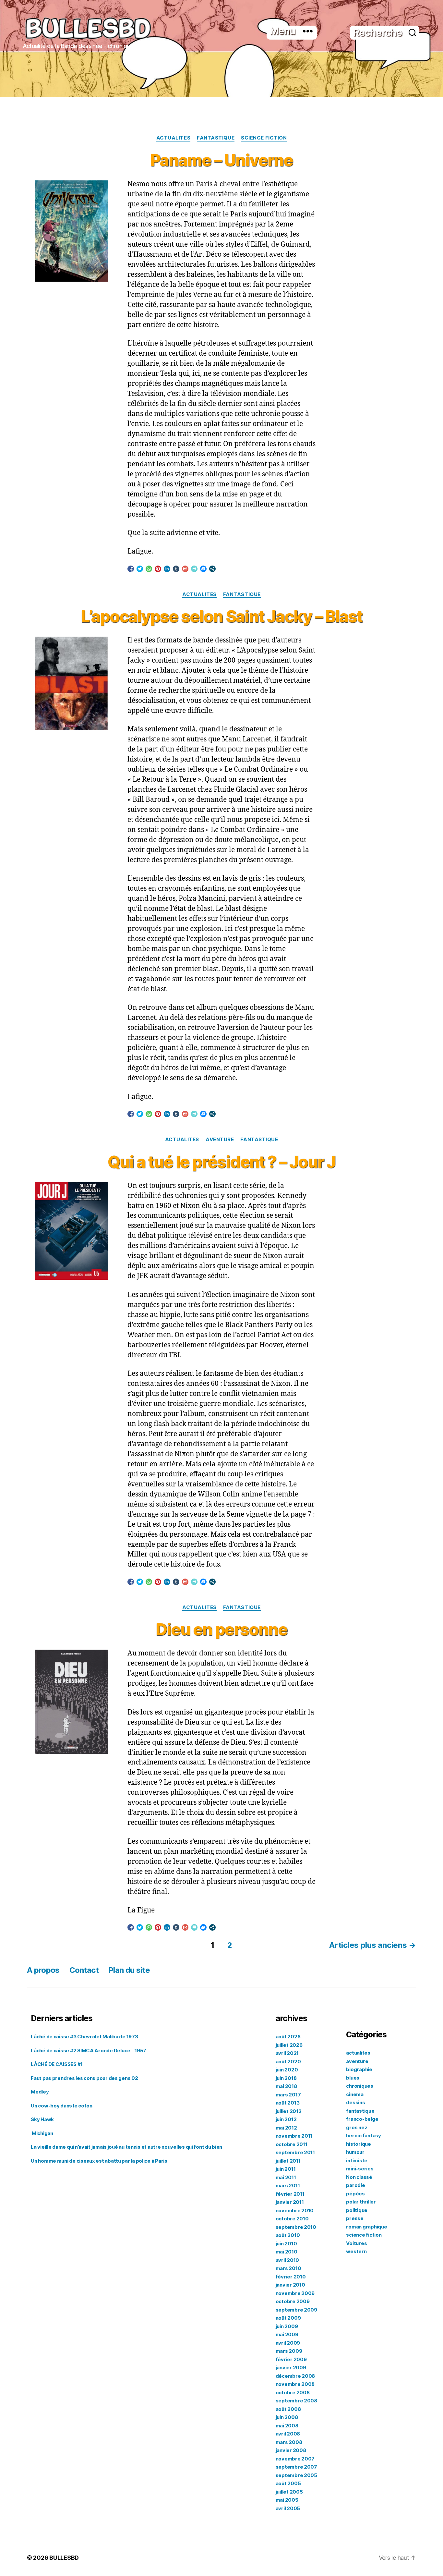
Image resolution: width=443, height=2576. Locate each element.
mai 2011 (286, 2177)
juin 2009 (287, 2326)
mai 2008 (287, 2426)
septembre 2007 (296, 2467)
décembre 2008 (295, 2376)
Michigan (42, 2133)
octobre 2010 (292, 2219)
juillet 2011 (288, 2161)
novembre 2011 (294, 2136)
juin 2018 (286, 2078)
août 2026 (288, 2037)
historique (358, 2144)
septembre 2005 (296, 2475)
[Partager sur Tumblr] (176, 569)
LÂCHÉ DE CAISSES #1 (57, 2064)
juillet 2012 (289, 2111)
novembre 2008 (295, 2384)
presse (355, 2218)
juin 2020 (287, 2070)
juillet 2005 (289, 2492)
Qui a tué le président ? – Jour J (221, 1162)
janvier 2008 (291, 2450)
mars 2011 (288, 2185)
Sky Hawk (42, 2119)
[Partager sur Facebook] (131, 569)
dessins (355, 2102)
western (356, 2251)
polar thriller (361, 2202)
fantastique (216, 138)
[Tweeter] (140, 569)
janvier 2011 (290, 2202)
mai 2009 (287, 2334)
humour (355, 2152)
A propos (43, 1970)
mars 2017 (288, 2095)
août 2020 (288, 2062)
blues (353, 2078)
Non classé (359, 2177)
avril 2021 (287, 2053)
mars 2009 (289, 2351)
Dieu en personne (221, 1630)
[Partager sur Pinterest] (158, 569)
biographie (359, 2069)
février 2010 (291, 2277)
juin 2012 (286, 2119)
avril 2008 (288, 2434)
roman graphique (366, 2227)
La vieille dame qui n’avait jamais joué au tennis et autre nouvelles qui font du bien (127, 2147)
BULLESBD (64, 2558)
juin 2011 (286, 2169)
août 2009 (288, 2318)
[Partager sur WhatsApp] (149, 569)
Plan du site (129, 1970)
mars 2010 (288, 2268)
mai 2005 (287, 2500)
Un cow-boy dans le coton (62, 2106)
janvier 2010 (290, 2285)
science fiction (264, 138)
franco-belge (362, 2119)
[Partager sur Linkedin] (167, 569)
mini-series (360, 2169)
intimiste (357, 2161)
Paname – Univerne (221, 160)
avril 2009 (288, 2343)
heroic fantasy (363, 2136)
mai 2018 (286, 2086)
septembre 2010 (296, 2227)
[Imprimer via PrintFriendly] (194, 569)
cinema (355, 2094)
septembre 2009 (296, 2310)
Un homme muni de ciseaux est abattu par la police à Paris (99, 2161)
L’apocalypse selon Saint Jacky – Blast (221, 617)
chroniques (359, 2086)
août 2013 (288, 2103)
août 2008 (288, 2409)
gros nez (357, 2127)
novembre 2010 (295, 2210)
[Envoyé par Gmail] (185, 569)
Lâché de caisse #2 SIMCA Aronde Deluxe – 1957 (89, 2051)
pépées (355, 2194)
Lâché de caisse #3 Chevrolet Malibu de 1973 (84, 2037)
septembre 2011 (295, 2152)
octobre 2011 (292, 2144)
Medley (40, 2092)
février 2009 (291, 2359)
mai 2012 (286, 2128)
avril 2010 (287, 2260)
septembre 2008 (296, 2401)
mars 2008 (289, 2442)
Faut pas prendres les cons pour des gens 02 (84, 2078)
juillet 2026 (289, 2045)
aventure (220, 1140)
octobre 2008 (293, 2393)
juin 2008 (287, 2417)
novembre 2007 (295, 2459)
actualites (174, 138)
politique (357, 2210)
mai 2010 (287, 2252)
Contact (84, 1970)
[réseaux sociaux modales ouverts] (212, 569)
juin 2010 (286, 2244)
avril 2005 (288, 2508)
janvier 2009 (291, 2368)
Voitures (356, 2243)
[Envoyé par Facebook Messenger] (203, 569)
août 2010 (288, 2235)
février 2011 (290, 2194)
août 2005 (288, 2483)
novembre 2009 (295, 2293)
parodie (355, 2185)
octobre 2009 (293, 2301)
